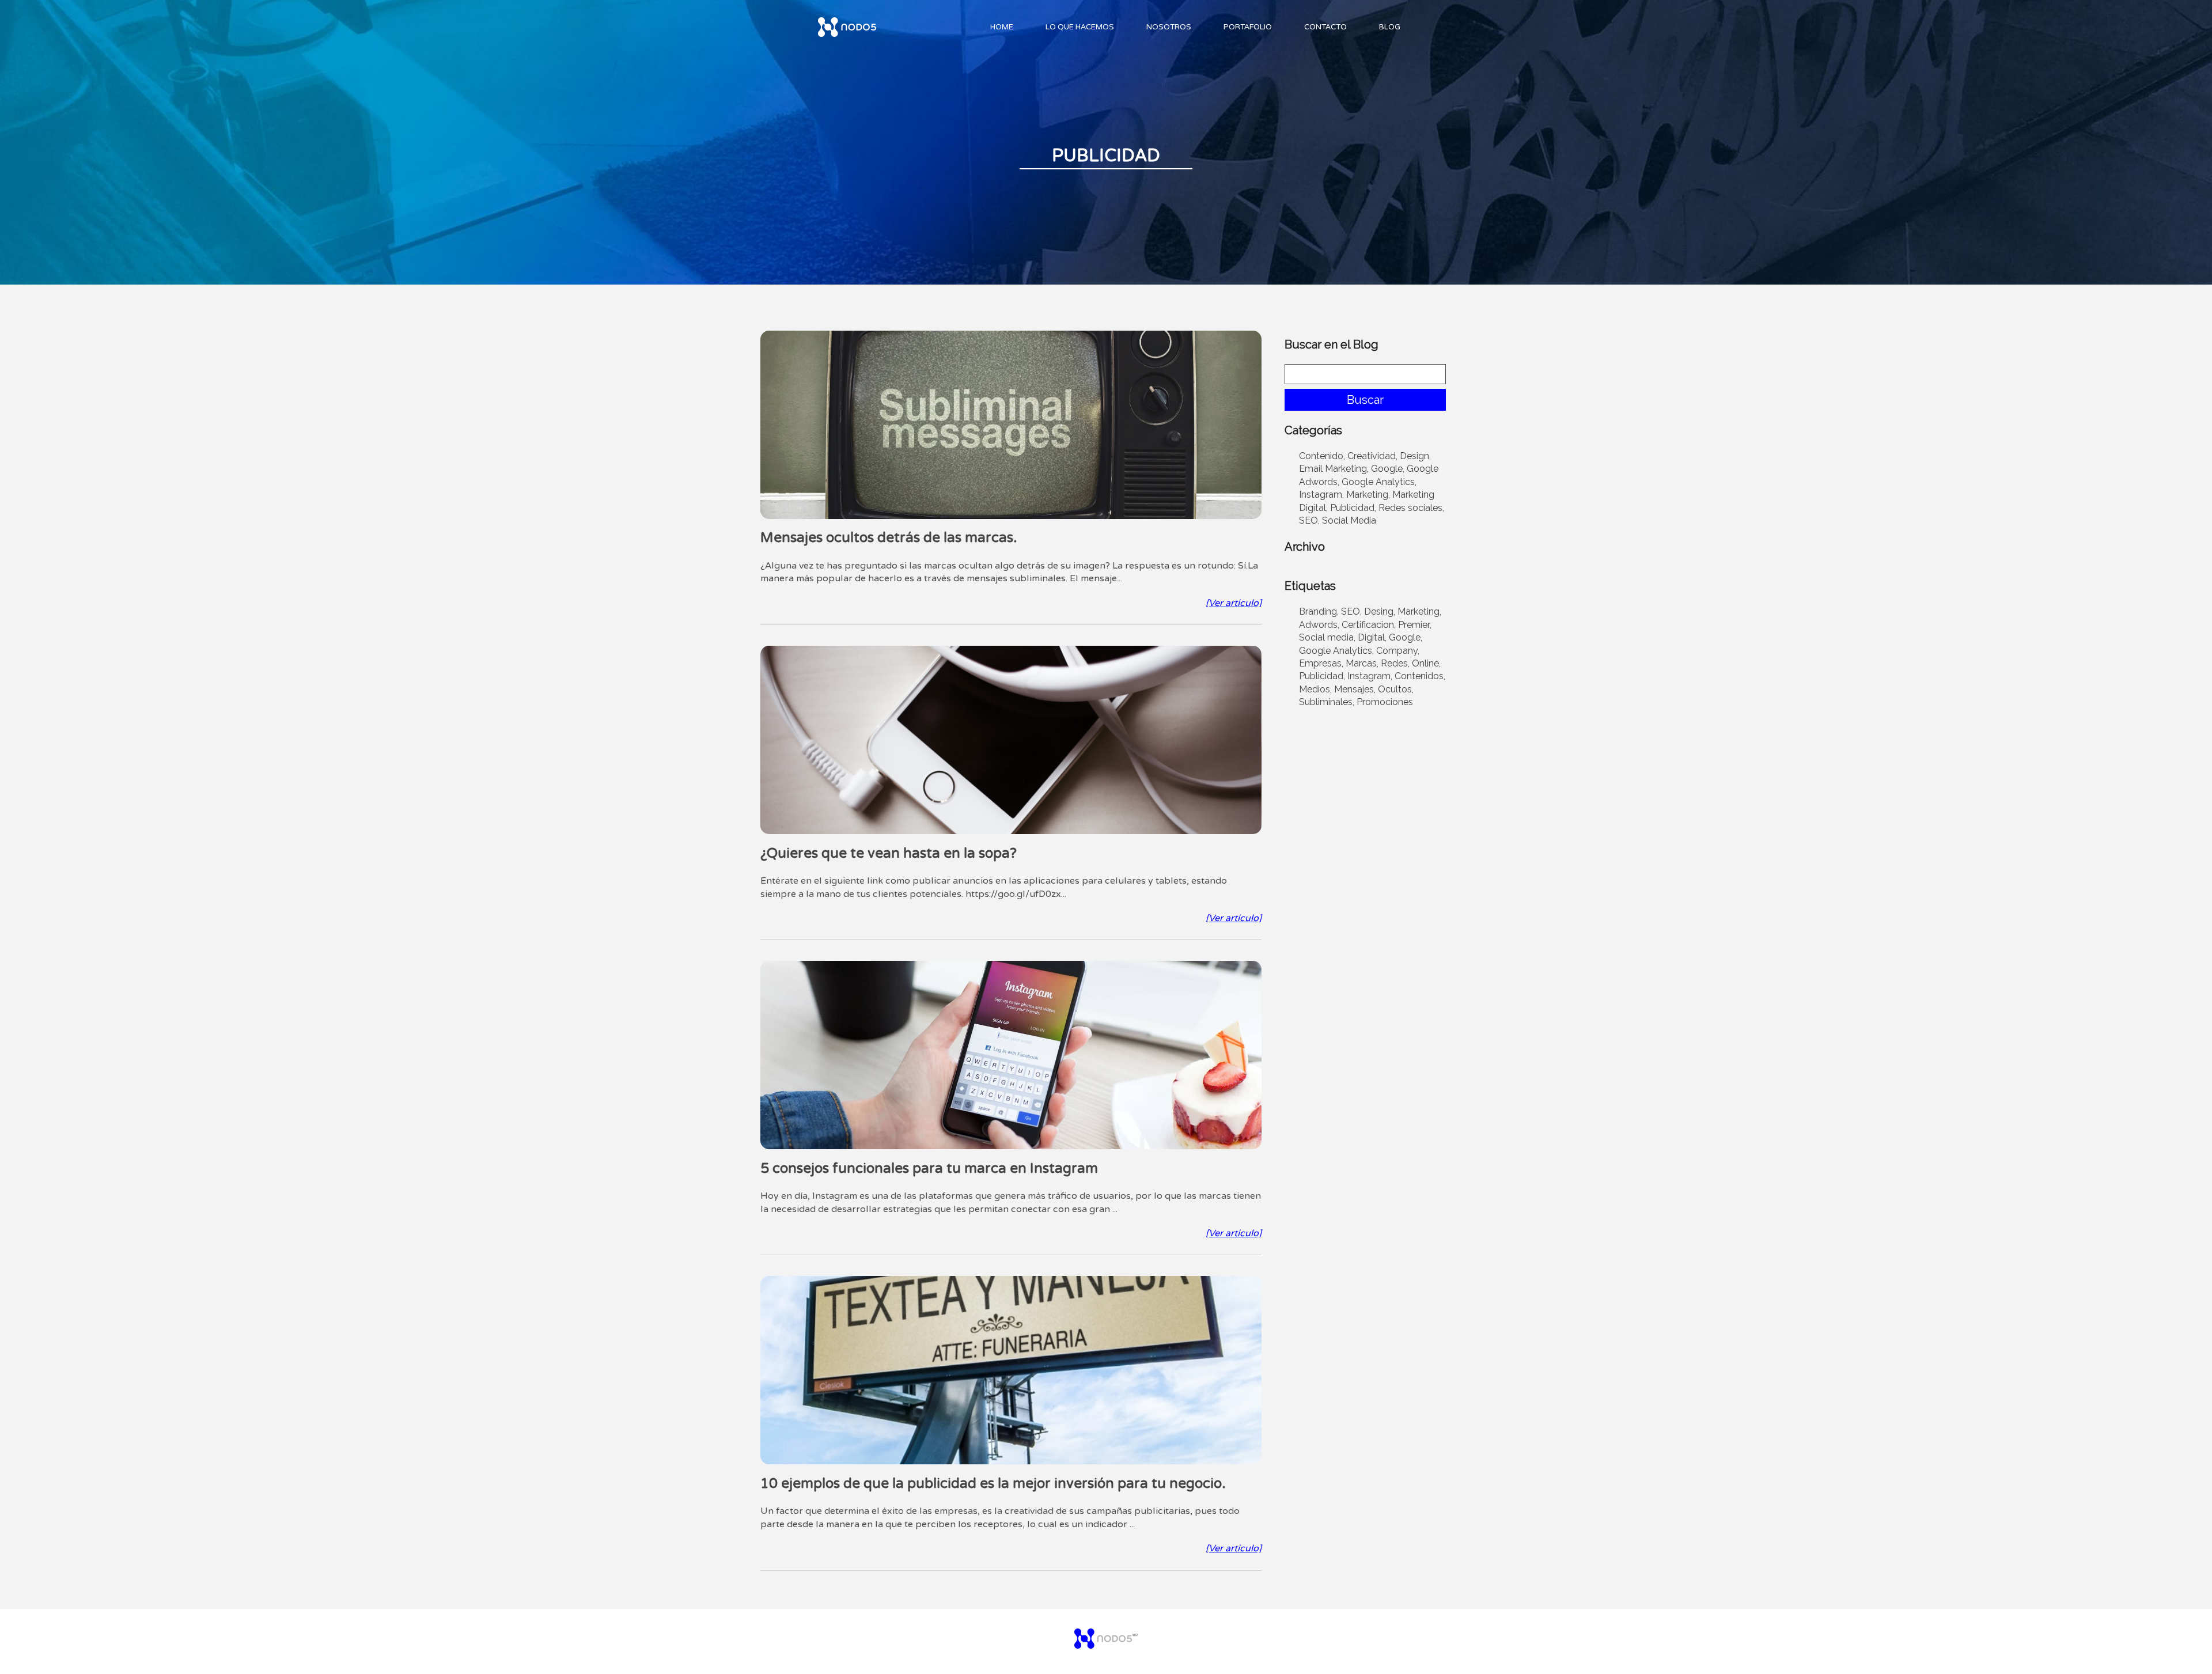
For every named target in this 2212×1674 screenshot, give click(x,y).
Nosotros (1169, 27)
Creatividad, (1372, 456)
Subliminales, (1327, 702)
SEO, (1309, 520)
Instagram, (1321, 495)
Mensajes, (1355, 689)
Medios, (1315, 689)
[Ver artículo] (1234, 603)
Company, (1398, 651)
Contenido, (1322, 456)
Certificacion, (1369, 625)
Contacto (1325, 27)
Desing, (1380, 611)
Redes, (1395, 663)
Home (1002, 27)
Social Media (1349, 520)
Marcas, (1362, 663)
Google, (1388, 469)
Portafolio (1248, 27)
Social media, (1327, 637)
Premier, (1415, 625)
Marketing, (1368, 495)
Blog (1390, 27)
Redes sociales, (1411, 508)
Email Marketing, (1334, 469)
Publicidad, (1353, 508)
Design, (1415, 456)
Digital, (1372, 637)
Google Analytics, (1379, 482)
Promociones (1385, 702)
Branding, (1319, 611)
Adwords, (1319, 625)
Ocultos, (1396, 689)
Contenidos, (1420, 676)
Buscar (1365, 400)
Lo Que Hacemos (1080, 27)
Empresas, (1321, 663)
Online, (1426, 663)
